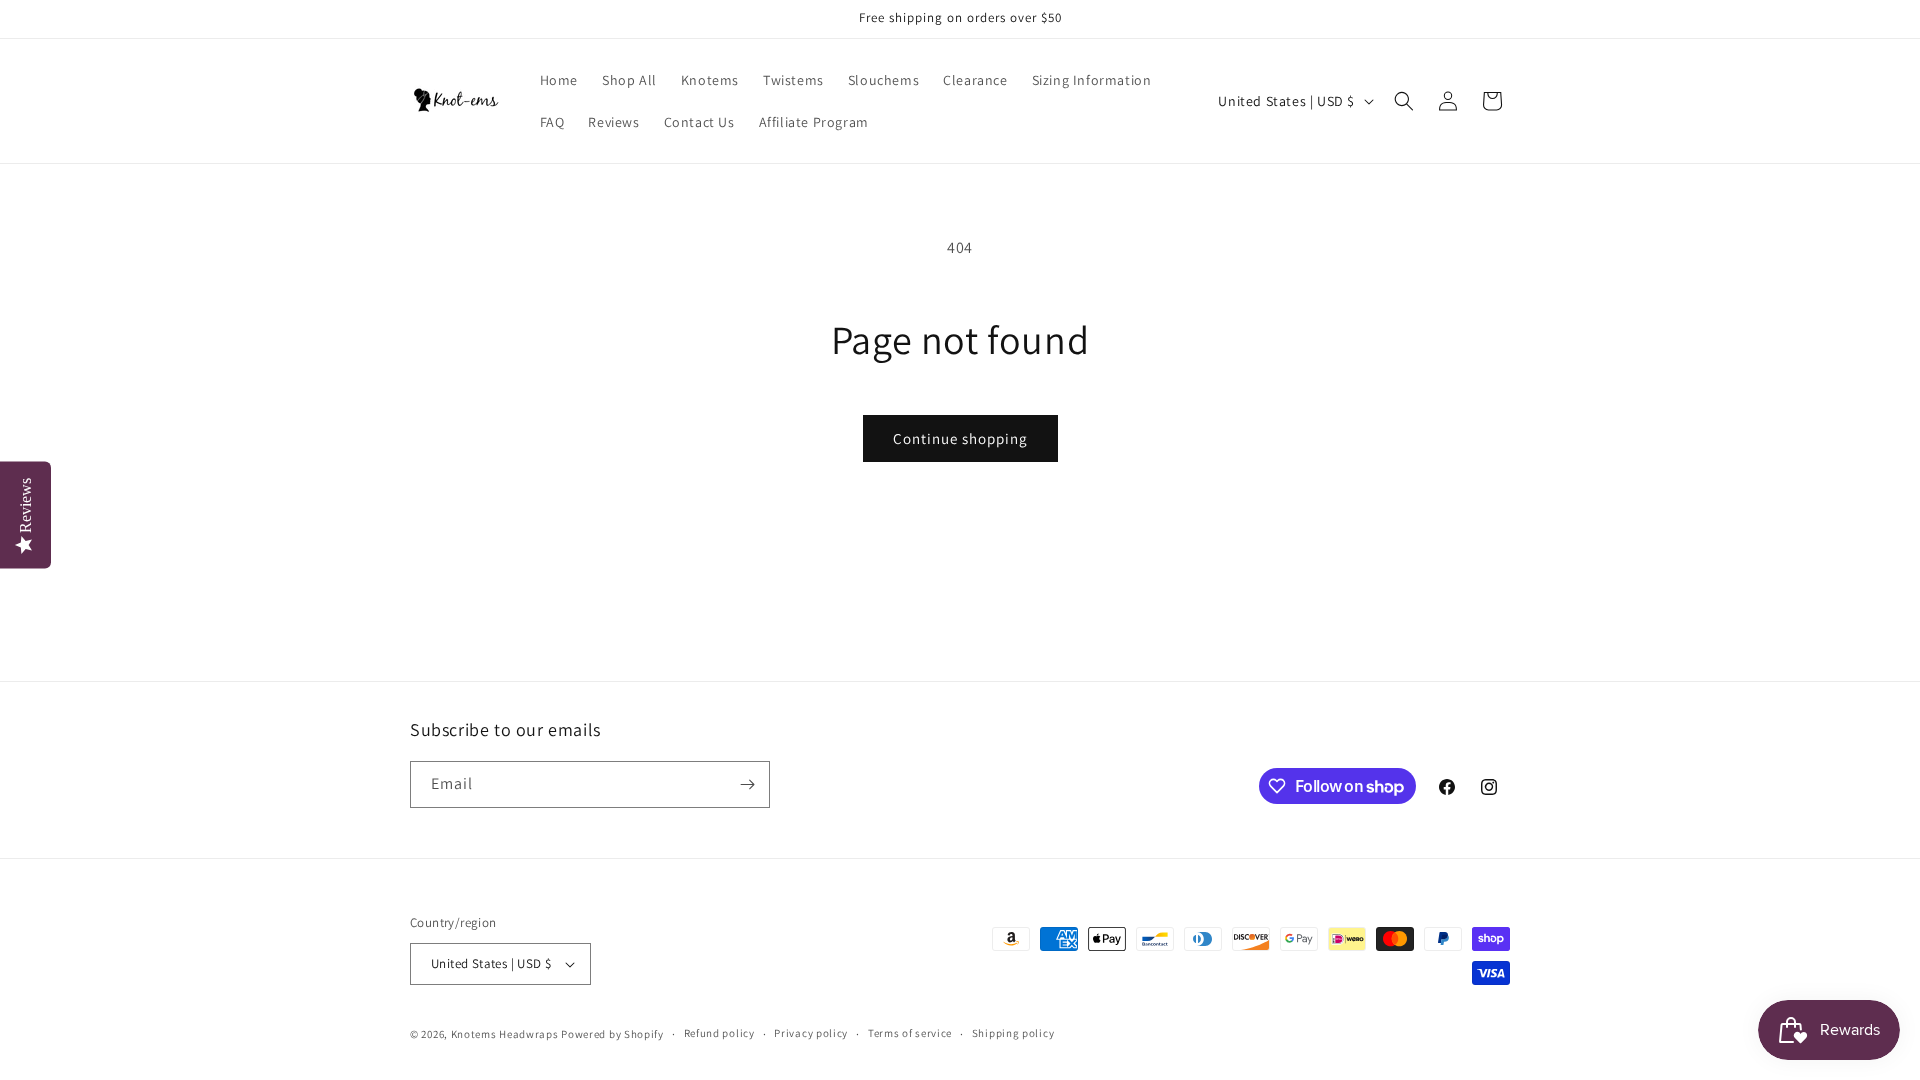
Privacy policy (811, 1033)
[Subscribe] (747, 784)
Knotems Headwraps (505, 1034)
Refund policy (719, 1033)
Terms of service (910, 1033)
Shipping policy (1013, 1033)
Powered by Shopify (612, 1034)
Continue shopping (960, 438)
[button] (1404, 101)
